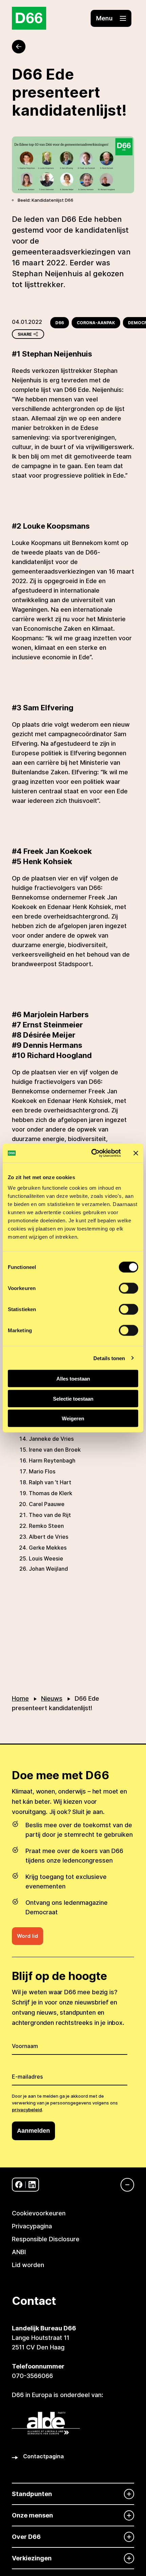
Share (25, 334)
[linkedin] (32, 2185)
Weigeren (73, 1418)
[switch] (129, 1288)
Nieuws (52, 1698)
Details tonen (109, 1358)
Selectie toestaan (73, 1398)
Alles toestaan (73, 1379)
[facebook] (19, 2185)
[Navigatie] (124, 2185)
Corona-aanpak (96, 323)
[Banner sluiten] (136, 1153)
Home (20, 1698)
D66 (60, 323)
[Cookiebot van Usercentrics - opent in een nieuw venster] (92, 1153)
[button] (111, 18)
